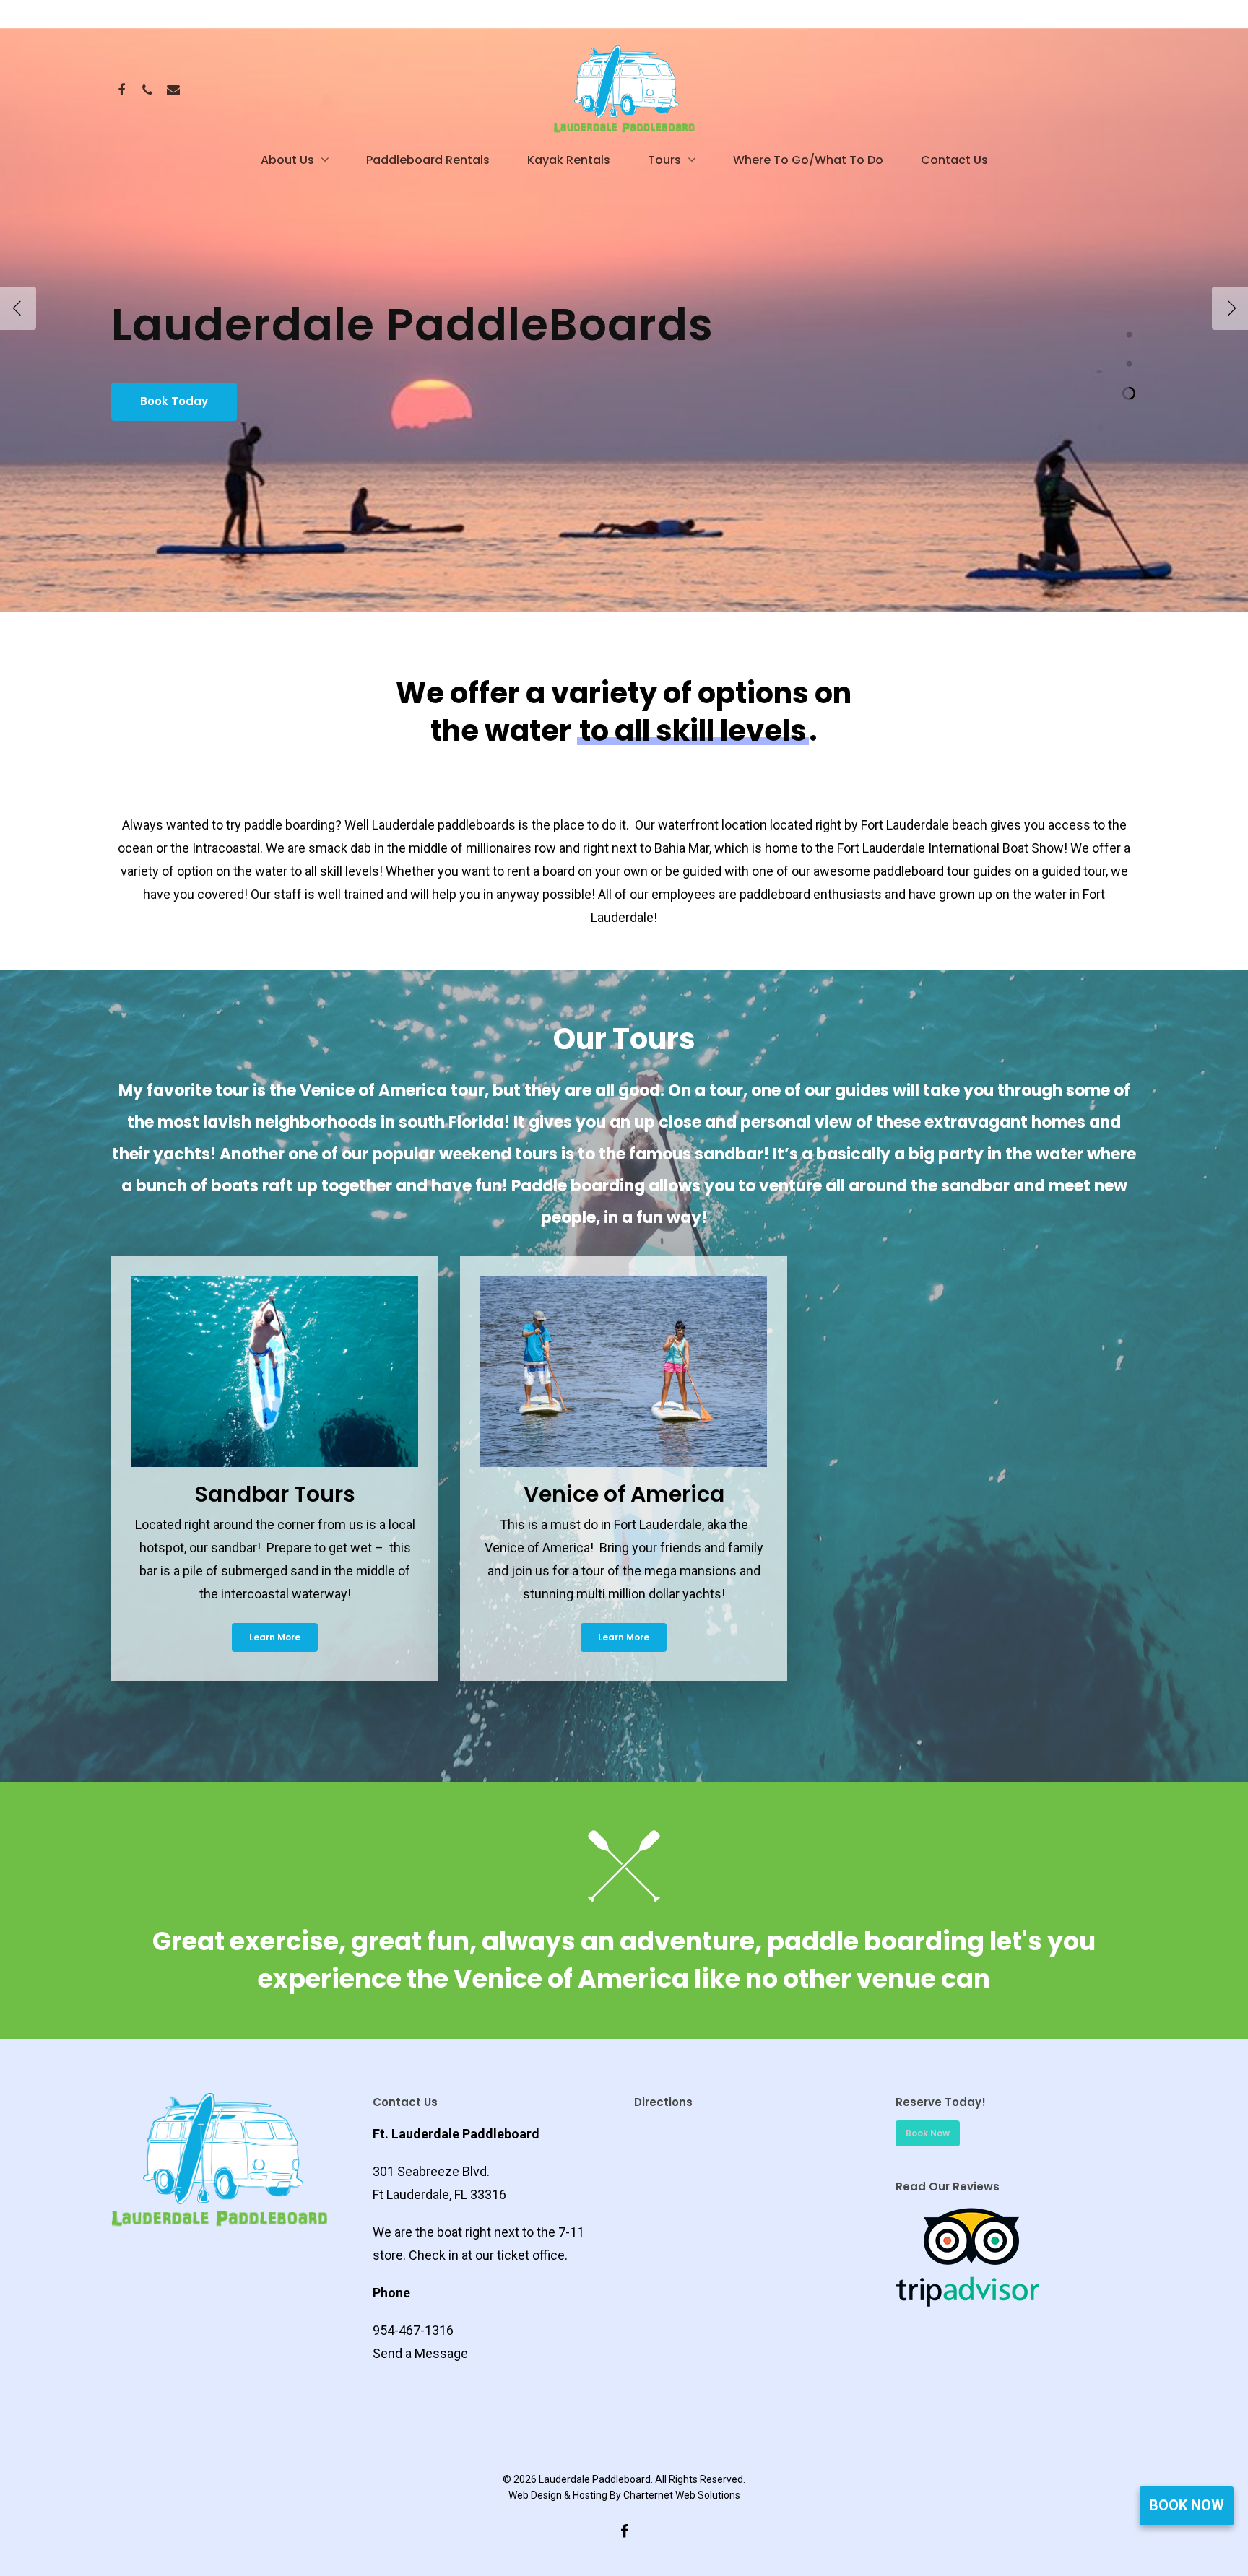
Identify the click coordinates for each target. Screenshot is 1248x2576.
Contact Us (954, 160)
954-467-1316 (413, 2330)
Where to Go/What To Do (808, 160)
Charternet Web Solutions (682, 2495)
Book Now (1187, 2505)
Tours (664, 160)
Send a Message (420, 2353)
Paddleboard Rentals (428, 160)
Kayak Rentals (569, 160)
